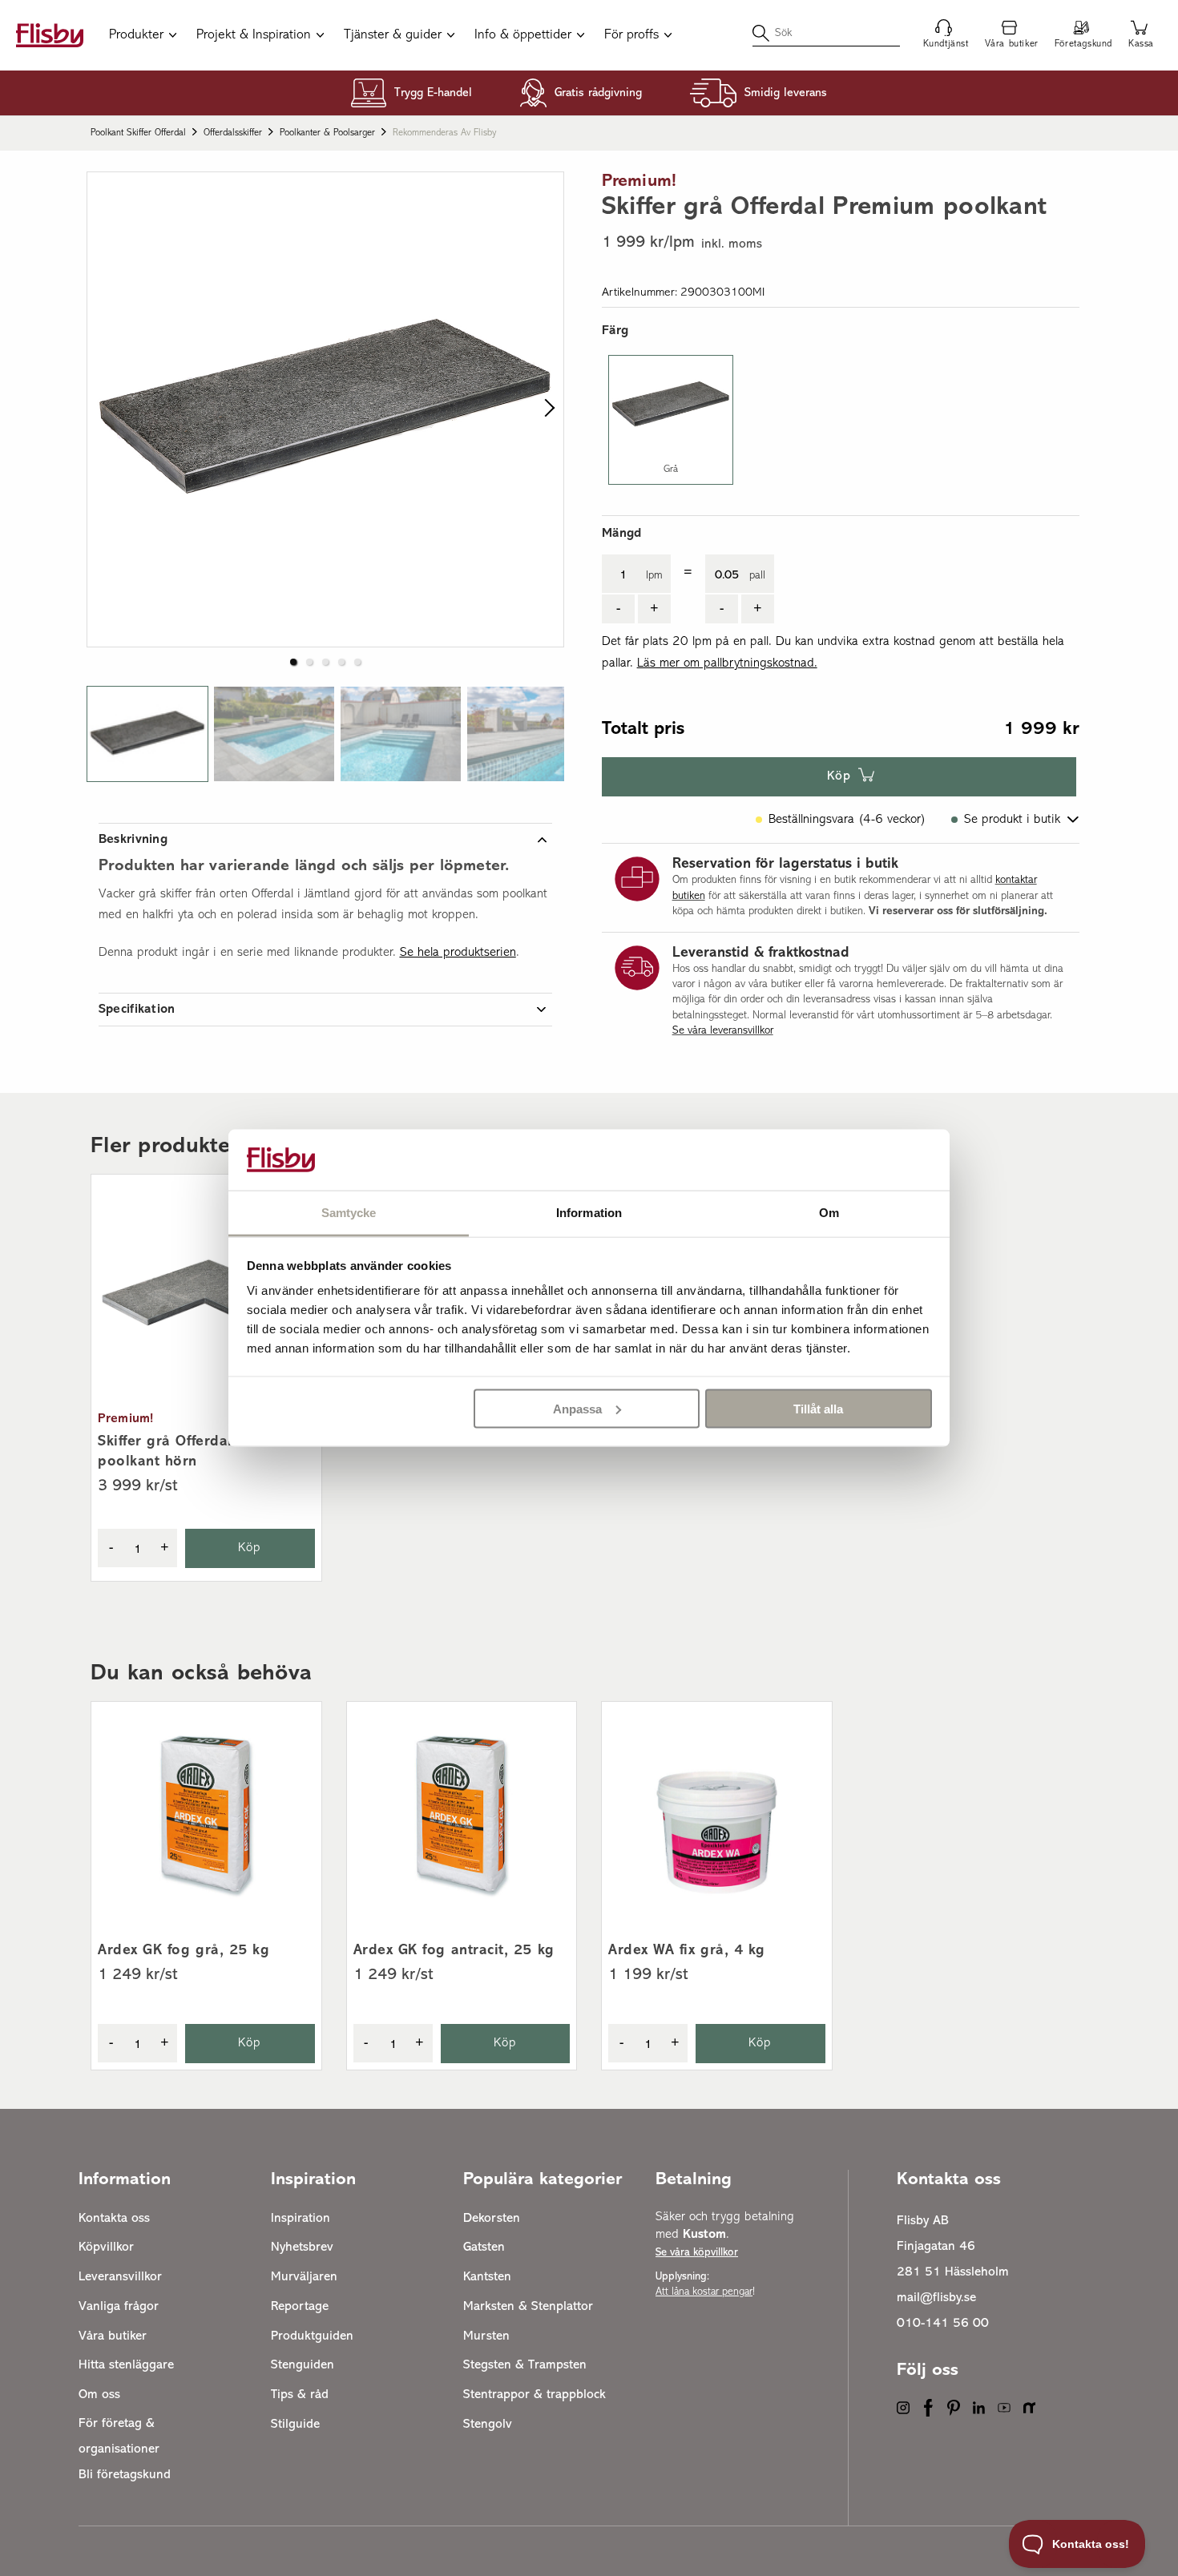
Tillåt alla (818, 1408)
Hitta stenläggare (126, 2365)
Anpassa (577, 1408)
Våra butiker (113, 2336)
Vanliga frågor (119, 2307)
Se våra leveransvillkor (723, 1031)
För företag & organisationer (119, 2437)
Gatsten (484, 2247)
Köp (839, 776)
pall (757, 576)
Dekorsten (492, 2219)
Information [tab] (589, 1213)
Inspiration (301, 2219)
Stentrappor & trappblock (535, 2395)
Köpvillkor (106, 2247)
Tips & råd (300, 2395)
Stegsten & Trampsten (525, 2365)
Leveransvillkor (120, 2277)
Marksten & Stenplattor (528, 2307)
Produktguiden (312, 2336)
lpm (654, 576)
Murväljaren (304, 2277)
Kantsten (487, 2277)
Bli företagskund (125, 2475)
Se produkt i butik (1012, 820)
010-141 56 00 (943, 2324)
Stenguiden (303, 2365)
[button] (147, 734)
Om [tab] (829, 1213)
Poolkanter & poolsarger (327, 133)
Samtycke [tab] (349, 1213)
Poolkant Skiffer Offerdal (138, 133)
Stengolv (488, 2425)
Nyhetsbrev (302, 2247)
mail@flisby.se (936, 2298)
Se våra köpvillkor (697, 2253)
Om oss (99, 2395)
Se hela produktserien (458, 953)
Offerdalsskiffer (233, 133)
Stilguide (295, 2425)
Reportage (300, 2307)
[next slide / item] (546, 409)
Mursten (486, 2336)
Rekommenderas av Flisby (445, 133)
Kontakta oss (114, 2219)
